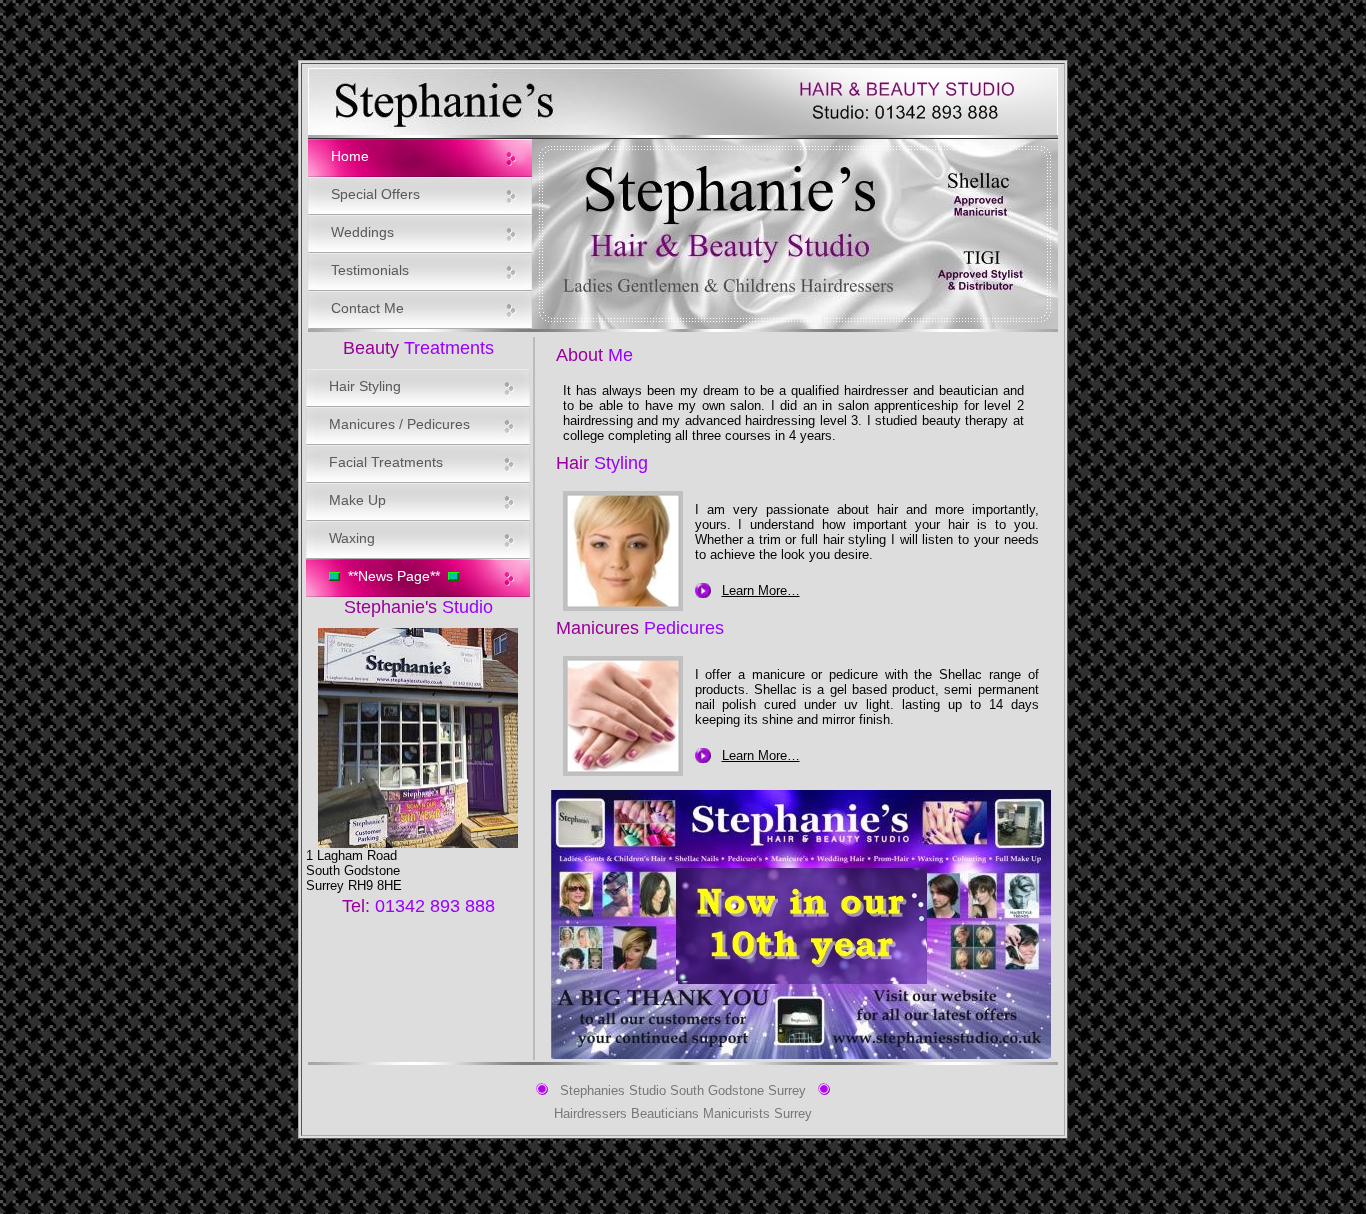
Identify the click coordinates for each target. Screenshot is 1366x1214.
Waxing (352, 538)
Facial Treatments (386, 462)
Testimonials (370, 270)
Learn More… (761, 590)
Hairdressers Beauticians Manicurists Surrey (683, 1114)
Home (350, 156)
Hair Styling (365, 386)
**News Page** (394, 576)
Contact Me (367, 308)
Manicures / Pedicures (399, 424)
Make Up (357, 500)
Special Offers (375, 194)
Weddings (362, 232)
